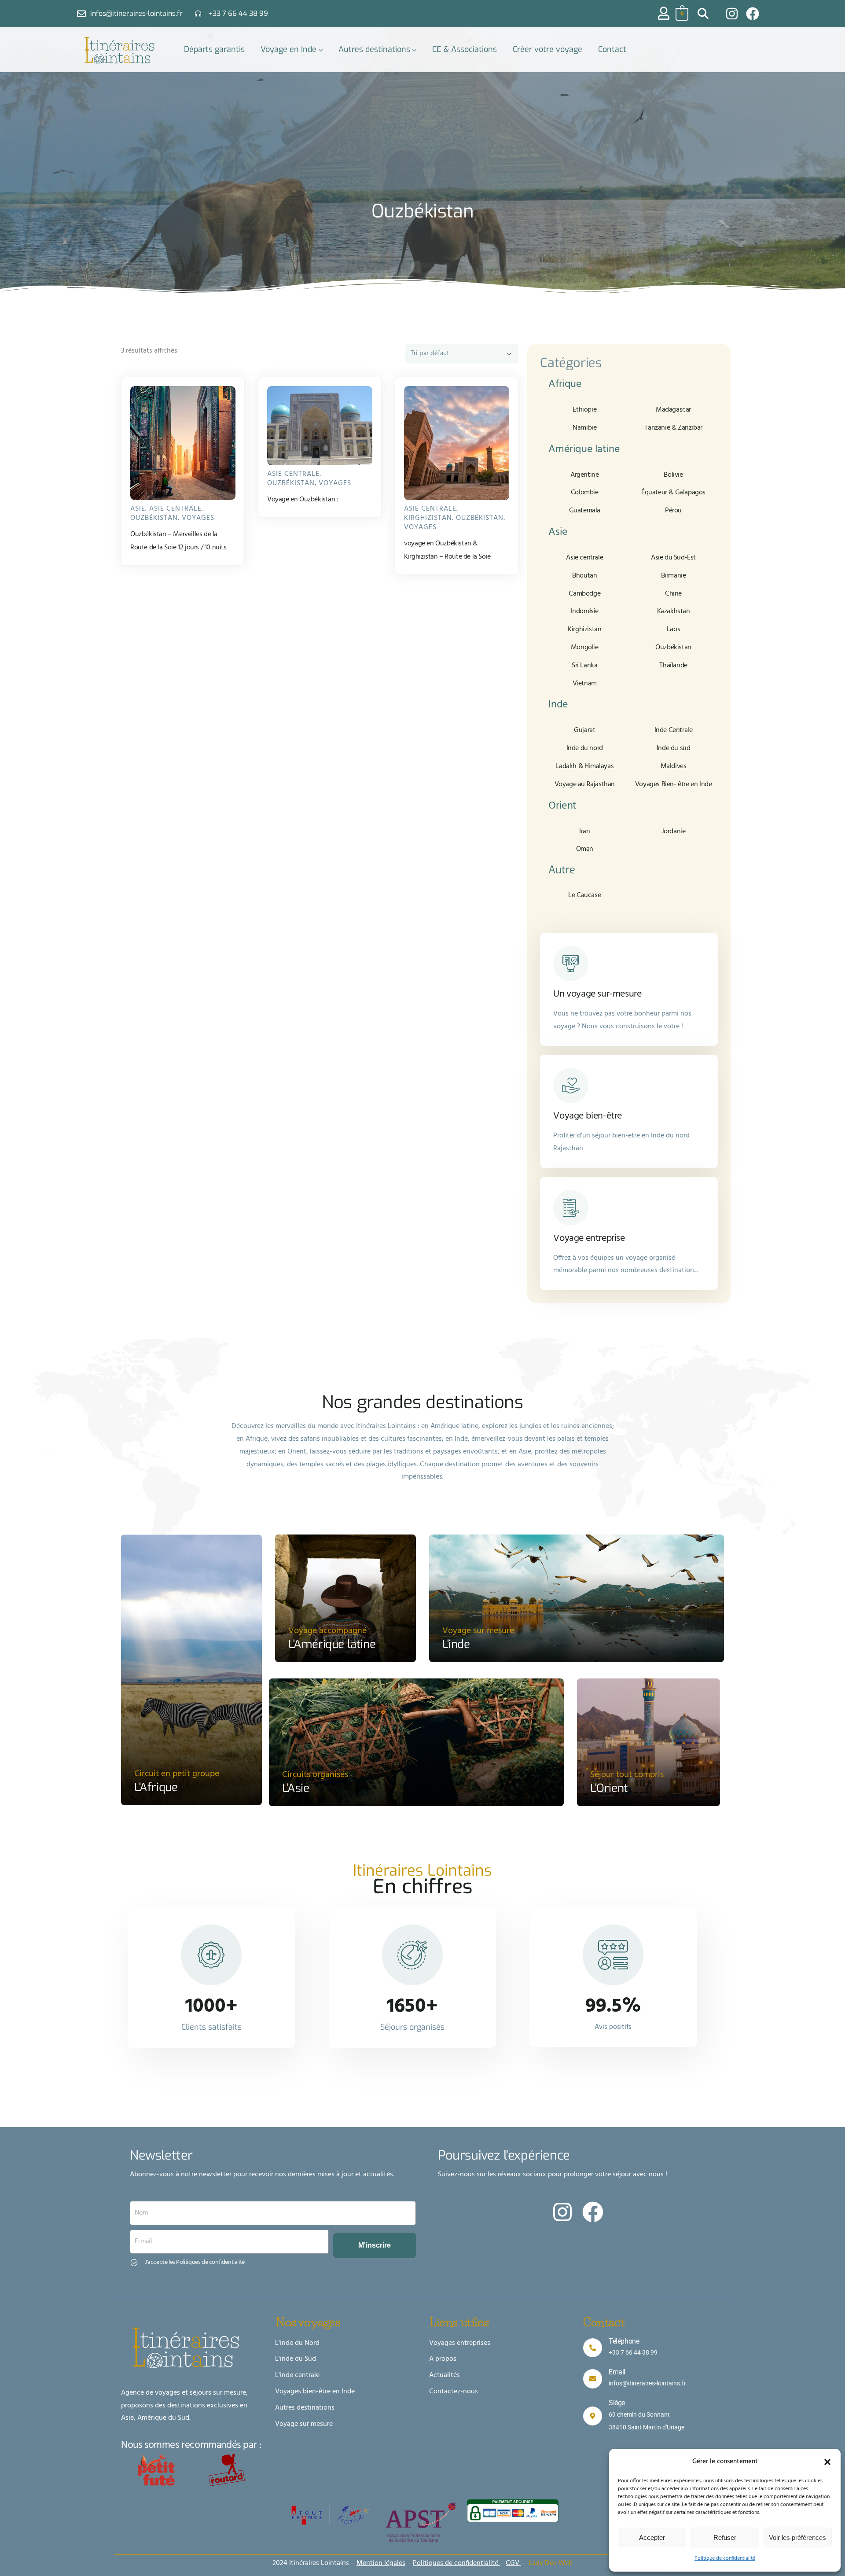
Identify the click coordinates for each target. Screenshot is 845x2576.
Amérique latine (584, 449)
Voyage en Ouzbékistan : (303, 500)
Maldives (674, 766)
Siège (617, 2403)
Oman (585, 849)
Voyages (198, 518)
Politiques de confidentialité (456, 2563)
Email (617, 2372)
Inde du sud (674, 748)
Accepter (652, 2537)
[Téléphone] (593, 2348)
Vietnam (585, 684)
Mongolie (585, 648)
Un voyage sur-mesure (597, 994)
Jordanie (674, 832)
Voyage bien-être (588, 1116)
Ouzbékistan (154, 518)
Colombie (585, 493)
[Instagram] (732, 14)
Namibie (584, 428)
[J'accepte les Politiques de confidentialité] (134, 2262)
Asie (138, 509)
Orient (562, 806)
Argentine (584, 475)
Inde (558, 705)
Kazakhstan (674, 611)
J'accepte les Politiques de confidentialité (195, 2262)
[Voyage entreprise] (571, 1208)
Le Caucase (584, 895)
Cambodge (584, 594)
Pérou (673, 511)
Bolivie (673, 475)
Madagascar (673, 410)
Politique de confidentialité (725, 2558)
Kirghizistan (428, 518)
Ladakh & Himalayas (584, 766)
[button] (827, 2462)
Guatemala (585, 511)
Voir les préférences (797, 2537)
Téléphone (624, 2341)
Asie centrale (175, 509)
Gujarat (584, 730)
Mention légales (381, 2563)
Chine (673, 594)
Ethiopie (584, 410)
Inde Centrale (674, 730)
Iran (584, 832)
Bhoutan (584, 576)
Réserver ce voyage (187, 485)
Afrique (565, 384)
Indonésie (585, 611)
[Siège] (593, 2416)
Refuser (725, 2537)
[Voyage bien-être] (571, 1086)
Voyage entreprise (589, 1238)
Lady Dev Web (551, 2563)
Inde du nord (585, 748)
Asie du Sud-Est (673, 558)
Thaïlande (673, 666)
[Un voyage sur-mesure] (571, 964)
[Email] (593, 2379)
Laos (673, 629)
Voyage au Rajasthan (585, 784)
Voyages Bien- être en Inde (674, 784)
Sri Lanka (584, 666)
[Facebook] (753, 14)
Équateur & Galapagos (673, 493)
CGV (513, 2563)
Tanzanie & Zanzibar (673, 428)
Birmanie (674, 576)
